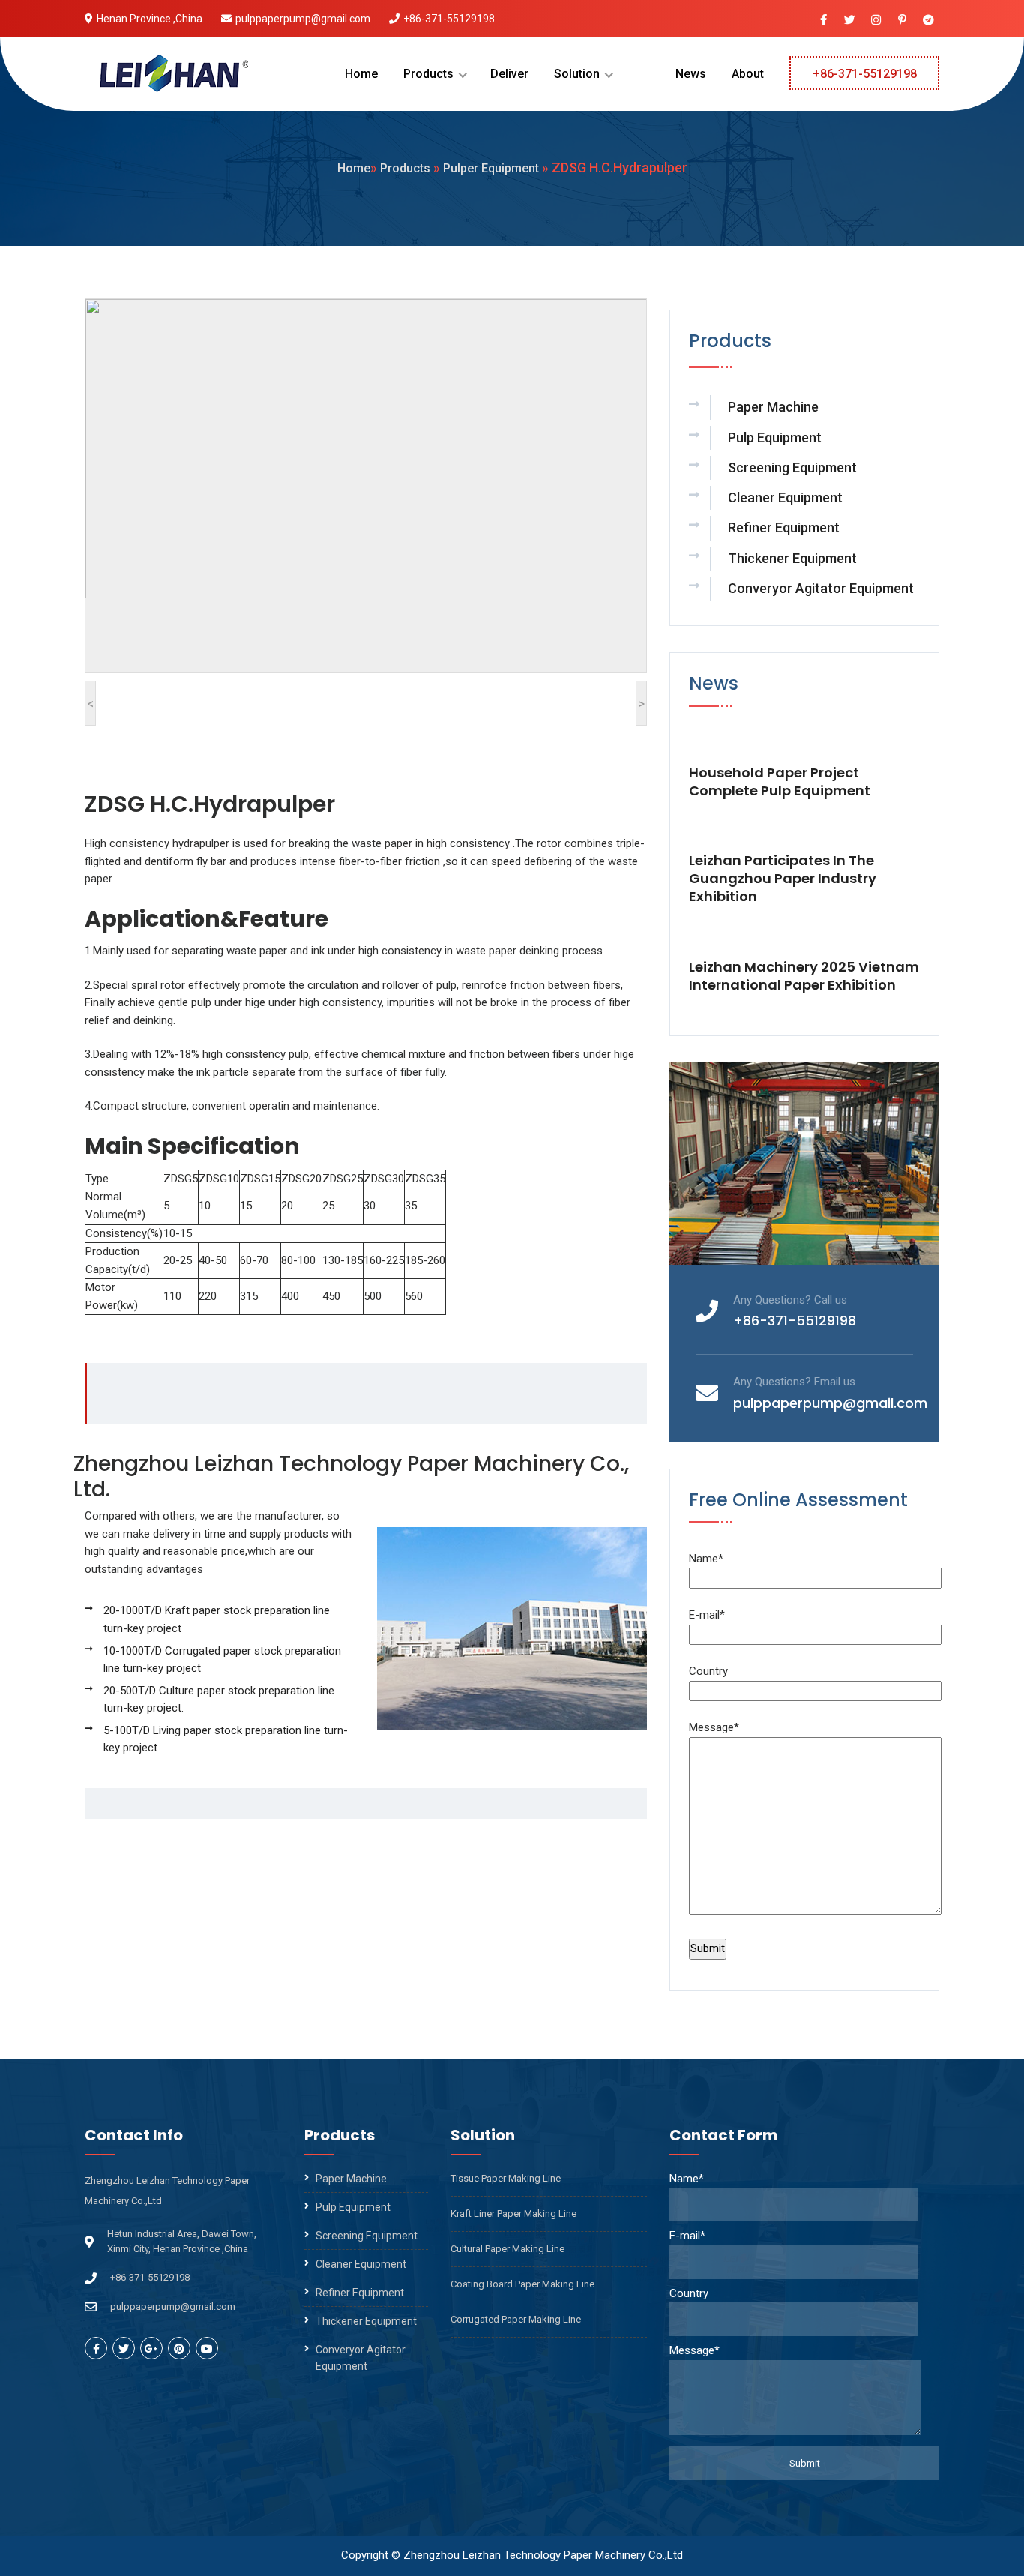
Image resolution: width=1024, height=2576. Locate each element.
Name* (706, 1559)
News (691, 74)
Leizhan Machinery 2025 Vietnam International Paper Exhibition (804, 976)
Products (428, 74)
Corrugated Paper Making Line (516, 2319)
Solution (577, 74)
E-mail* (707, 1615)
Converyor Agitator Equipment (821, 588)
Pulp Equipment (775, 437)
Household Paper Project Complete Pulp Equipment (780, 782)
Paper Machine (773, 407)
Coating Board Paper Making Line (522, 2284)
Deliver (509, 74)
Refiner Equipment (784, 527)
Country (708, 1671)
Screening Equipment (792, 467)
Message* (714, 1727)
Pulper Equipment (491, 168)
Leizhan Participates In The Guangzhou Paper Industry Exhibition (783, 879)
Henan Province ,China (150, 19)
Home (361, 74)
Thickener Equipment (792, 558)
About (748, 74)
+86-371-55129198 (449, 19)
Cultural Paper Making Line (508, 2249)
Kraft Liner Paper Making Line (513, 2214)
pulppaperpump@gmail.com (303, 19)
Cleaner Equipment (785, 497)
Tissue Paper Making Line (506, 2178)
